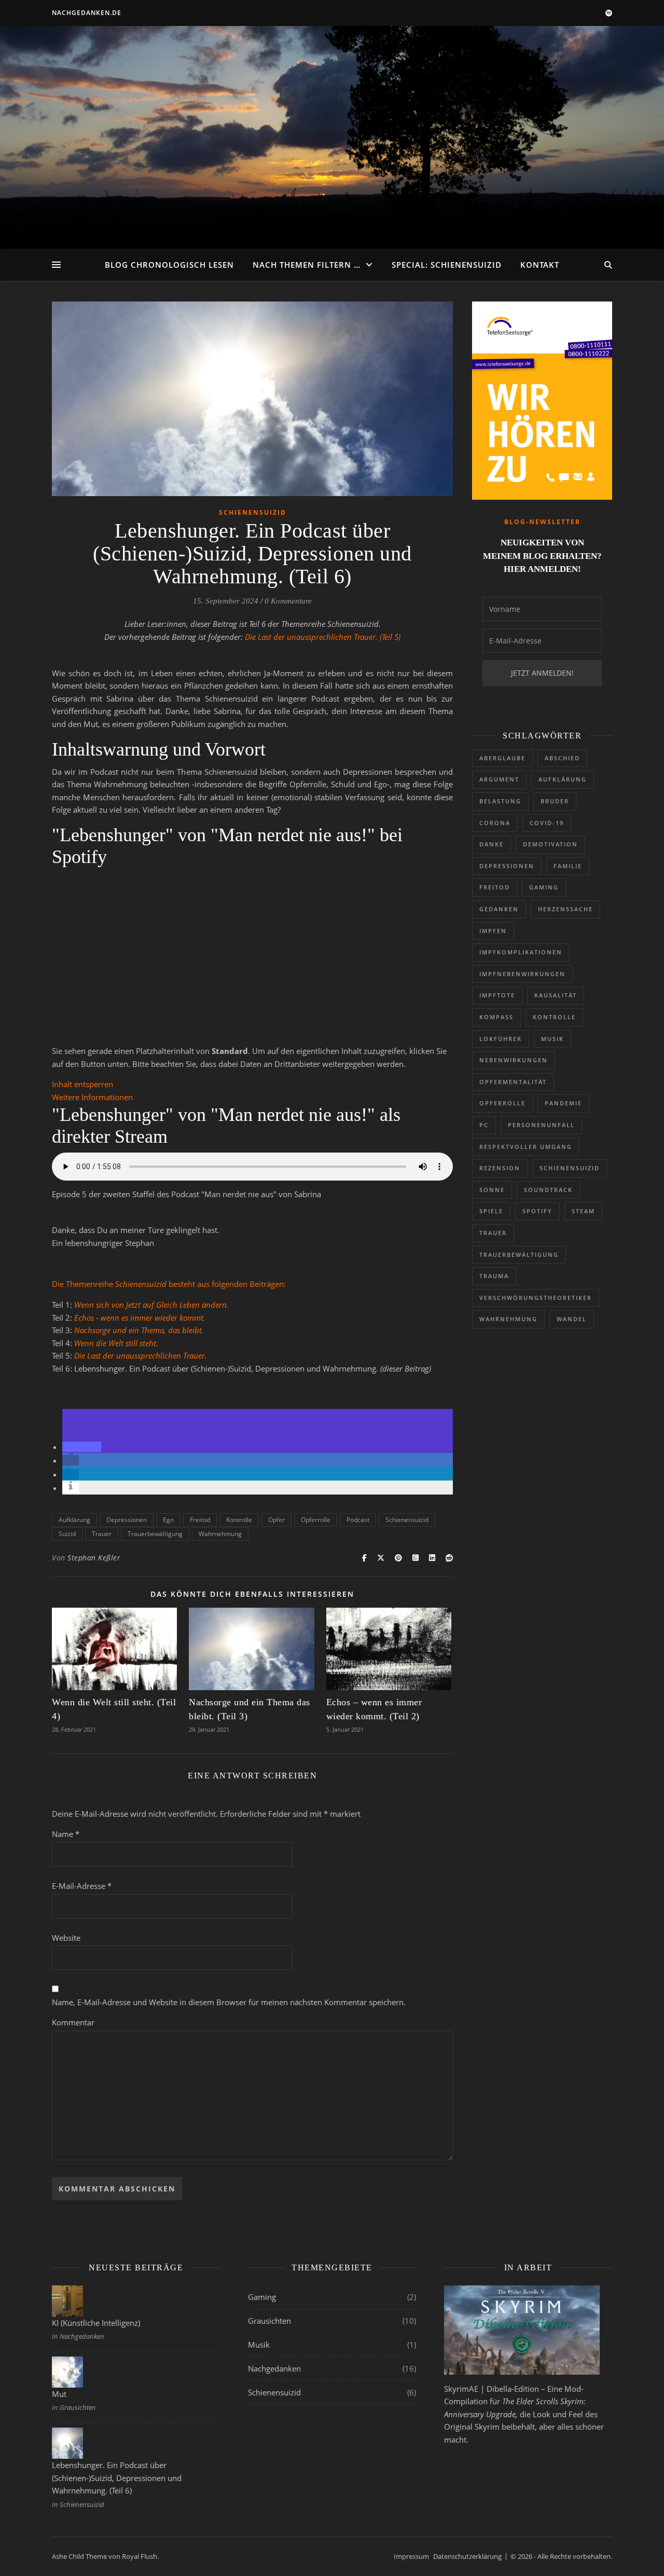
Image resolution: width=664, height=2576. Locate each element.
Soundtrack (548, 1190)
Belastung (500, 801)
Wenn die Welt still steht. (116, 1343)
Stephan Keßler (94, 1558)
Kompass (496, 1017)
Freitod (200, 1520)
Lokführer (501, 1039)
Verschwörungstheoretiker (536, 1298)
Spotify (537, 1211)
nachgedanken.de (87, 13)
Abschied (562, 758)
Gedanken (499, 909)
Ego (168, 1520)
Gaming (544, 887)
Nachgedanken (274, 2368)
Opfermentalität (513, 1082)
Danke (492, 844)
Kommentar (73, 2022)
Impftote (497, 995)
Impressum (411, 2556)
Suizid (67, 1534)
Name (66, 1834)
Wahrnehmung (220, 1534)
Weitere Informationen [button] (92, 1097)
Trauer (102, 1534)
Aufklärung (74, 1520)
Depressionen (127, 1520)
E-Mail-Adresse (82, 1886)
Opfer (276, 1520)
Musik (552, 1039)
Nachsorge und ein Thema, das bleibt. (139, 1330)
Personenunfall (541, 1125)
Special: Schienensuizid (447, 265)
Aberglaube (502, 758)
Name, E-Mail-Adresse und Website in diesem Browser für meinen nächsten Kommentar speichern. (229, 2002)
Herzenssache (565, 909)
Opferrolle (316, 1520)
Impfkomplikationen (521, 952)
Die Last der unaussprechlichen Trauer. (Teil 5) (323, 637)
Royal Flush (140, 2556)
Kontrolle (239, 1520)
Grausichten (269, 2321)
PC (484, 1125)
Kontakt (540, 265)
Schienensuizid (253, 512)
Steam (583, 1211)
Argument (499, 779)
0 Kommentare (288, 601)
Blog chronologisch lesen (169, 265)
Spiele (491, 1211)
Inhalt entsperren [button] (82, 1084)
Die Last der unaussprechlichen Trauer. (141, 1355)
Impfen (493, 931)
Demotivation (550, 844)
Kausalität (556, 995)
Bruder (555, 801)
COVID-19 (547, 823)
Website (66, 1938)
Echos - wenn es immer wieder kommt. (140, 1318)
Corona (495, 823)
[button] (82, 1447)
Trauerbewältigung (155, 1534)
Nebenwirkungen (514, 1060)
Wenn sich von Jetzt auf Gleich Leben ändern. (151, 1305)
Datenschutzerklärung (467, 2556)
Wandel (572, 1319)
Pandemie (563, 1103)
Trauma (494, 1276)
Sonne (492, 1190)
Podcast (358, 1520)
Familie (568, 866)
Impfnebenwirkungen (522, 974)
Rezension (500, 1168)
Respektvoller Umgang (526, 1147)
